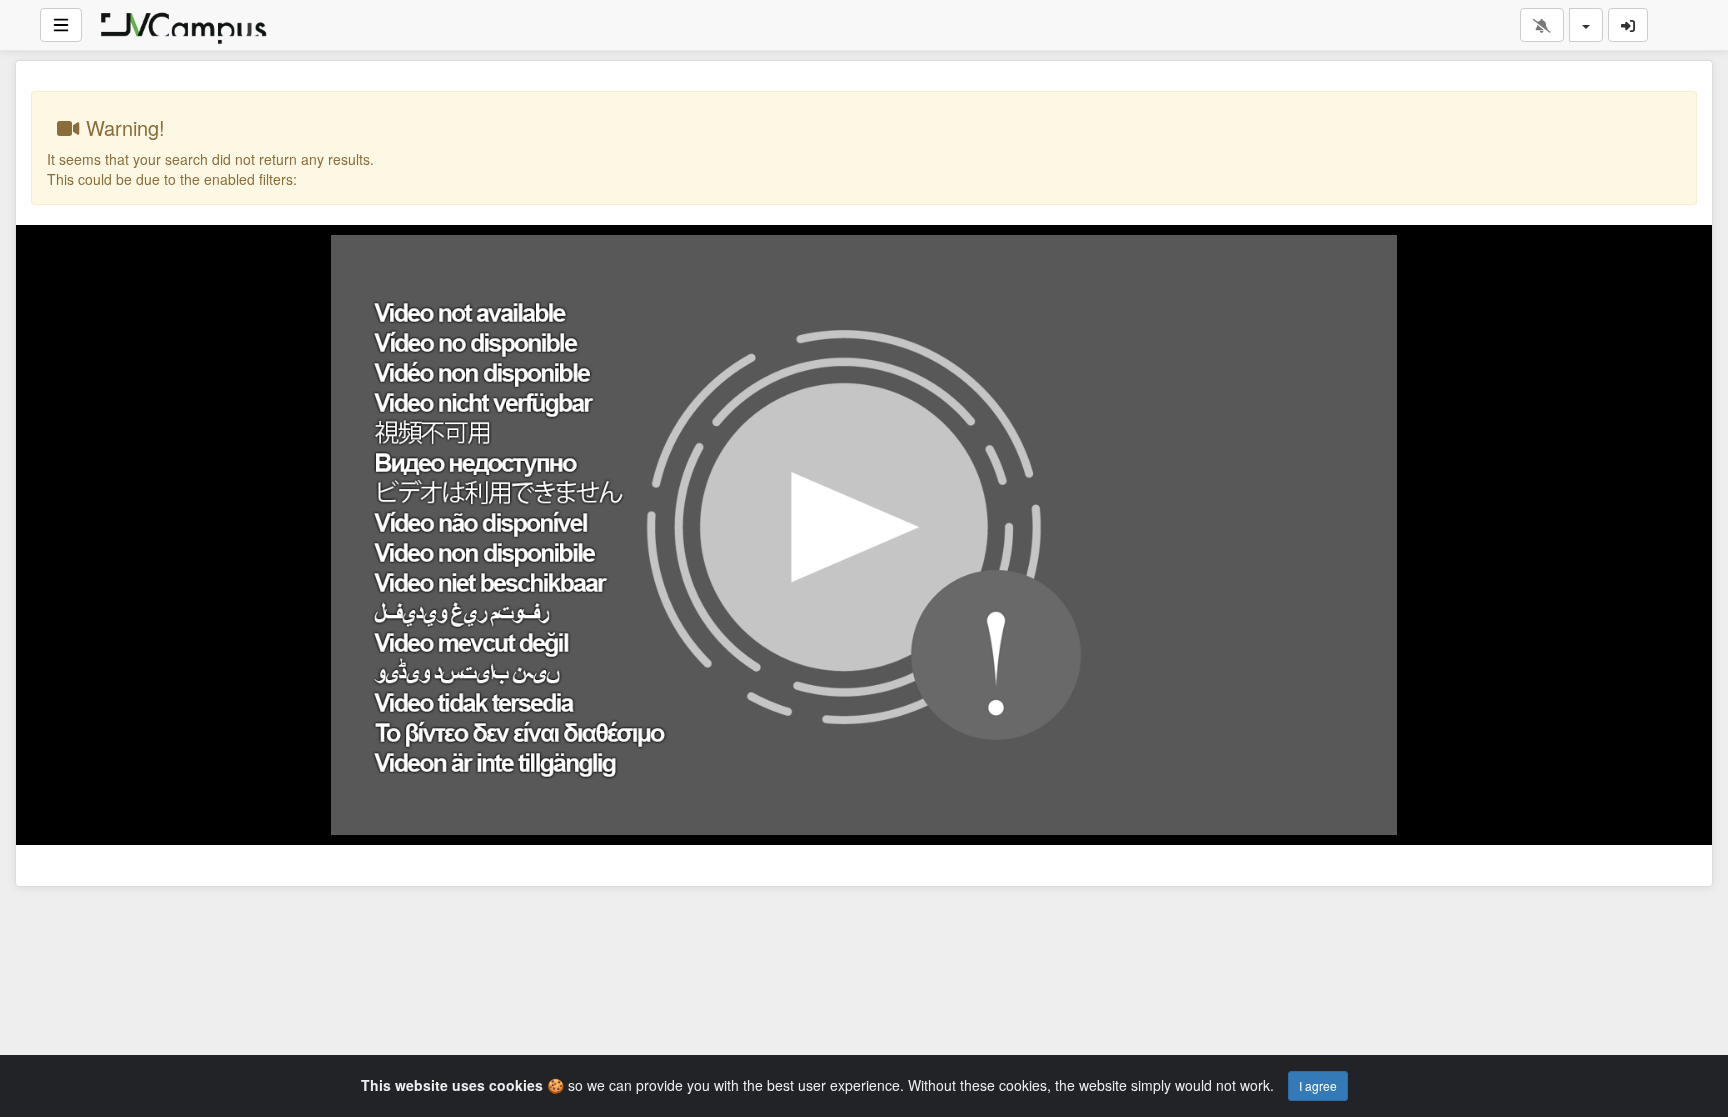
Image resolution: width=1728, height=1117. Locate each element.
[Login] (1628, 25)
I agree (1318, 1085)
